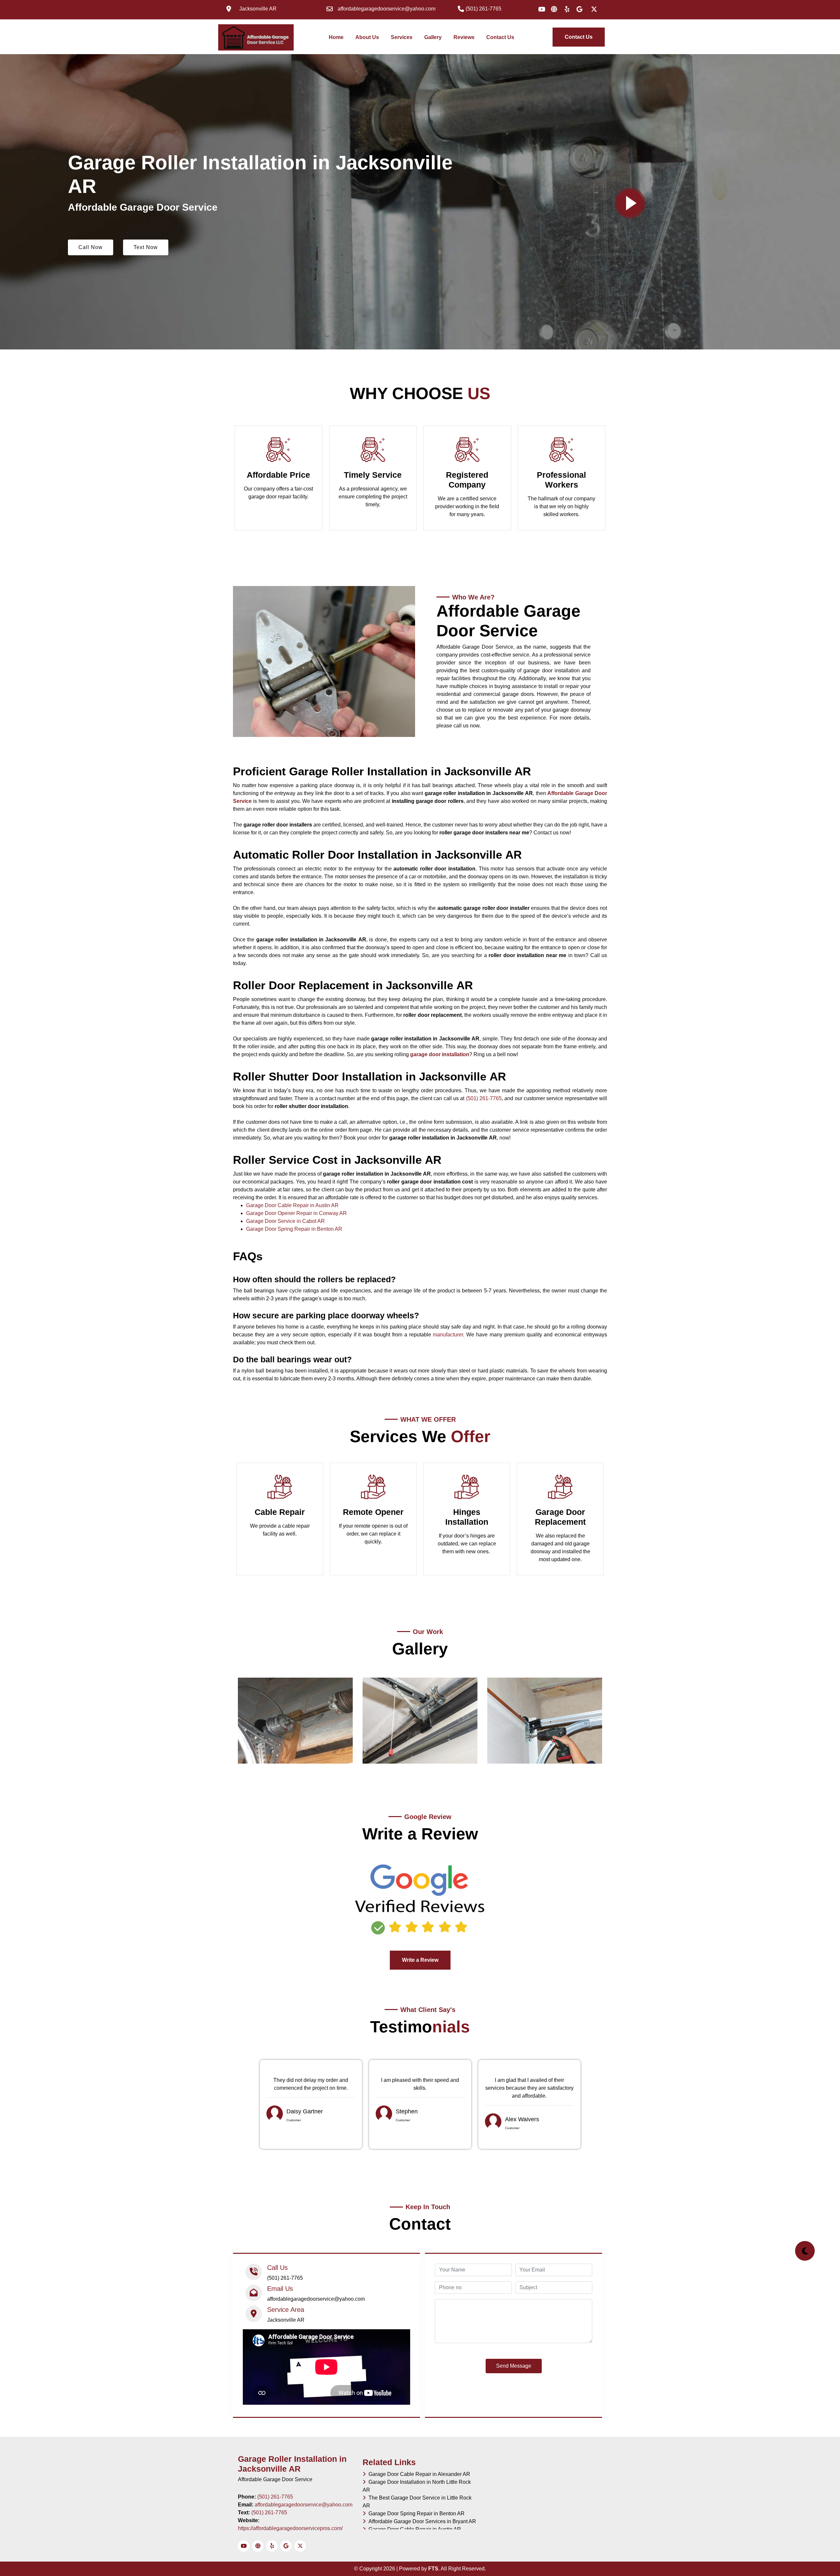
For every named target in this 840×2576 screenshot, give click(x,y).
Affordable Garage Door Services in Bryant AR (421, 2521)
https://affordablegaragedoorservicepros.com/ (290, 2528)
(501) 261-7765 (484, 1098)
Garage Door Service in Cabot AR (285, 1221)
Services (402, 37)
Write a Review (420, 1960)
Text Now (146, 247)
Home (337, 37)
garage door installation (440, 1054)
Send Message (514, 2366)
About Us (367, 37)
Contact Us (500, 37)
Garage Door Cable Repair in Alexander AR (418, 2474)
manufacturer (448, 1335)
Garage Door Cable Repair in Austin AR (292, 1205)
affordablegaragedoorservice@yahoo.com (304, 2505)
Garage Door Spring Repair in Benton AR (294, 1229)
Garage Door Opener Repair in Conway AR (296, 1213)
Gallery (433, 37)
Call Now (91, 247)
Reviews (464, 37)
